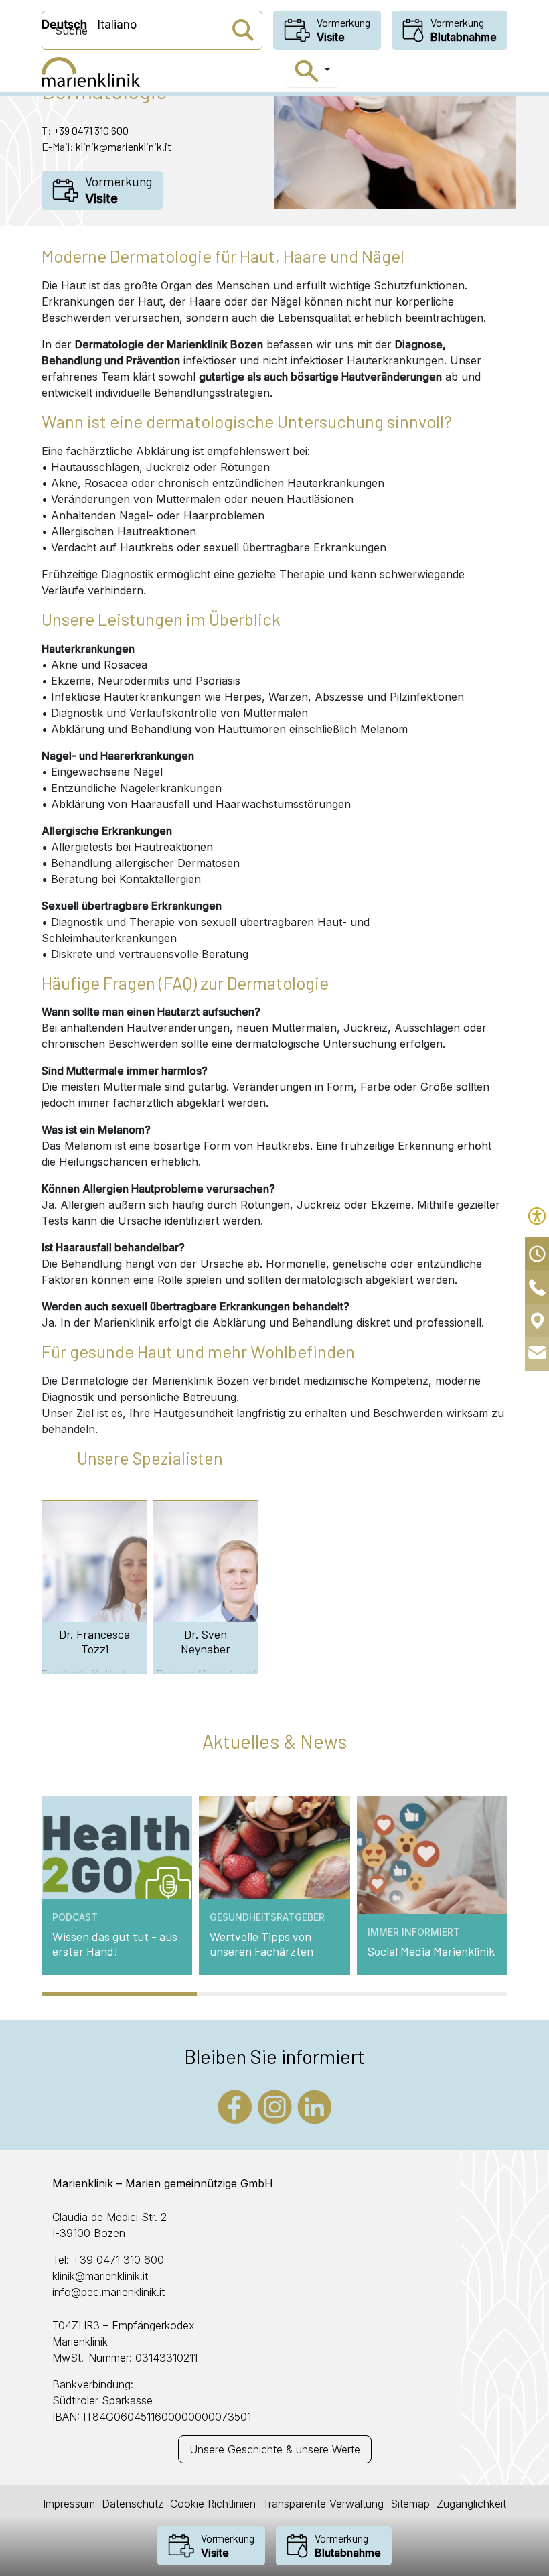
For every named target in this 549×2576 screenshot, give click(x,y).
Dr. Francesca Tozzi (94, 1642)
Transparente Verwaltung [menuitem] (323, 2504)
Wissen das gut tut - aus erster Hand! (115, 1944)
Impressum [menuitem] (69, 2504)
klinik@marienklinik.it (124, 146)
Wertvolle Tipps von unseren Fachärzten (261, 1944)
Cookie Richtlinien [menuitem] (213, 2504)
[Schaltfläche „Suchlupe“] (243, 30)
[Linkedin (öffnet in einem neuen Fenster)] (315, 2106)
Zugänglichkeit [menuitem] (471, 2504)
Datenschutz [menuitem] (133, 2504)
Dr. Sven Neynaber (206, 1642)
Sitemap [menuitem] (410, 2504)
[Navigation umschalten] (497, 74)
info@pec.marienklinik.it (108, 2292)
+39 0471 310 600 (91, 130)
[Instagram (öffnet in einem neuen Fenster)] (275, 2106)
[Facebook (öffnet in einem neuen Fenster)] (235, 2106)
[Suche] (312, 71)
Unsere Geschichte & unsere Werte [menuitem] (275, 2449)
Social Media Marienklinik (431, 1951)
